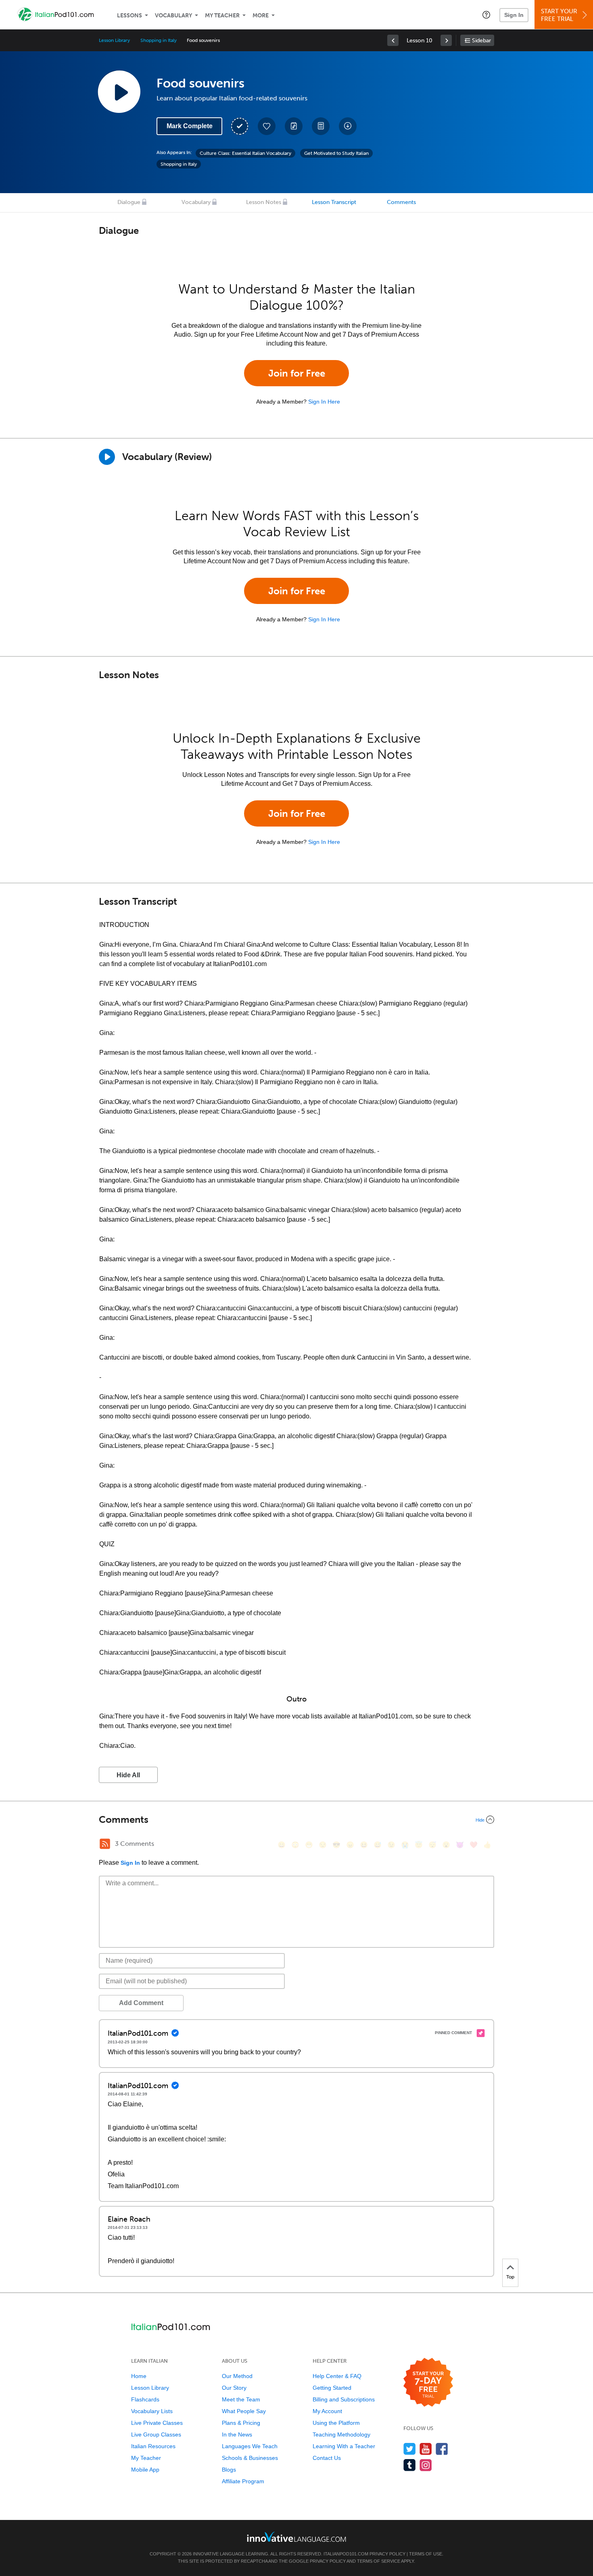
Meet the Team (241, 2399)
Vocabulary (173, 16)
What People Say (244, 2411)
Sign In (514, 15)
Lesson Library (114, 40)
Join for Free (297, 373)
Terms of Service (379, 2561)
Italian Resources (153, 2446)
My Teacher (222, 16)
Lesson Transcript (334, 202)
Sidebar (481, 41)
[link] (393, 40)
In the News (237, 2434)
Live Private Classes (157, 2423)
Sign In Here (324, 402)
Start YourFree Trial (559, 15)
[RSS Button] (105, 1844)
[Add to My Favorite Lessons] (267, 126)
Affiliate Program (243, 2481)
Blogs (229, 2470)
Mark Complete (190, 126)
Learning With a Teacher (344, 2446)
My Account (327, 2411)
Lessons (129, 16)
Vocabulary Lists (152, 2411)
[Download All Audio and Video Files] (348, 126)
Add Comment (141, 2003)
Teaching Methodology (341, 2434)
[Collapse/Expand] (296, 1820)
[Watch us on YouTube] (426, 2449)
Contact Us (327, 2458)
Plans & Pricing (241, 2423)
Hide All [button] (128, 1775)
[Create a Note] (294, 126)
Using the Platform (336, 2423)
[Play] (107, 457)
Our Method (237, 2376)
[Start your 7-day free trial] (428, 2383)
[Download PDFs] (321, 126)
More (261, 16)
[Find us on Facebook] (442, 2449)
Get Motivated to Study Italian (336, 153)
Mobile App (145, 2470)
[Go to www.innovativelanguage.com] (296, 2537)
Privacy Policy (387, 2554)
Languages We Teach (250, 2446)
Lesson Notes (264, 202)
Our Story (234, 2388)
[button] (486, 15)
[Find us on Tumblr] (410, 2465)
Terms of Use (426, 2554)
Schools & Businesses (250, 2458)
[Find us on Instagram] (426, 2465)
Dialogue (129, 202)
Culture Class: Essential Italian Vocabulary (245, 153)
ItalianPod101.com (346, 2554)
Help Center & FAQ (337, 2376)
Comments (401, 202)
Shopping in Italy (158, 40)
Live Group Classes (156, 2434)
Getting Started (332, 2388)
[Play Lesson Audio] (119, 92)
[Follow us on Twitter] (410, 2449)
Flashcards (145, 2399)
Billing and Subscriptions (344, 2399)
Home (139, 2376)
